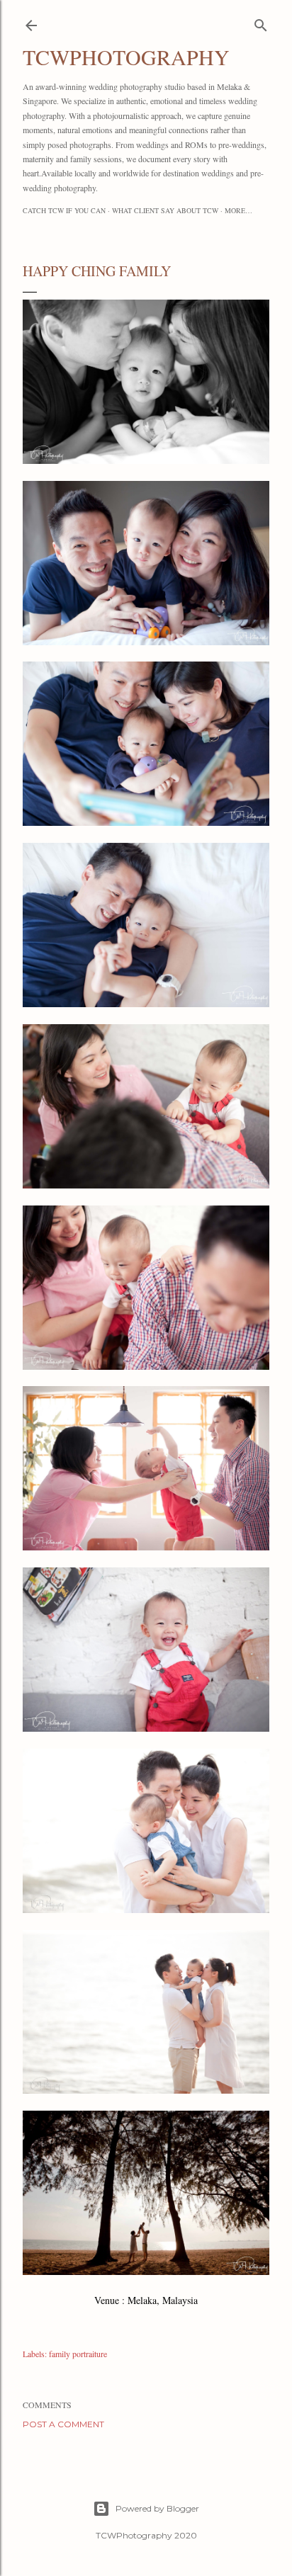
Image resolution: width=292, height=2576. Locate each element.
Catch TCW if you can (64, 210)
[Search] (261, 22)
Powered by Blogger (157, 2508)
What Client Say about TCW (165, 210)
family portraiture (78, 2354)
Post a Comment (63, 2424)
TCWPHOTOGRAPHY (126, 57)
